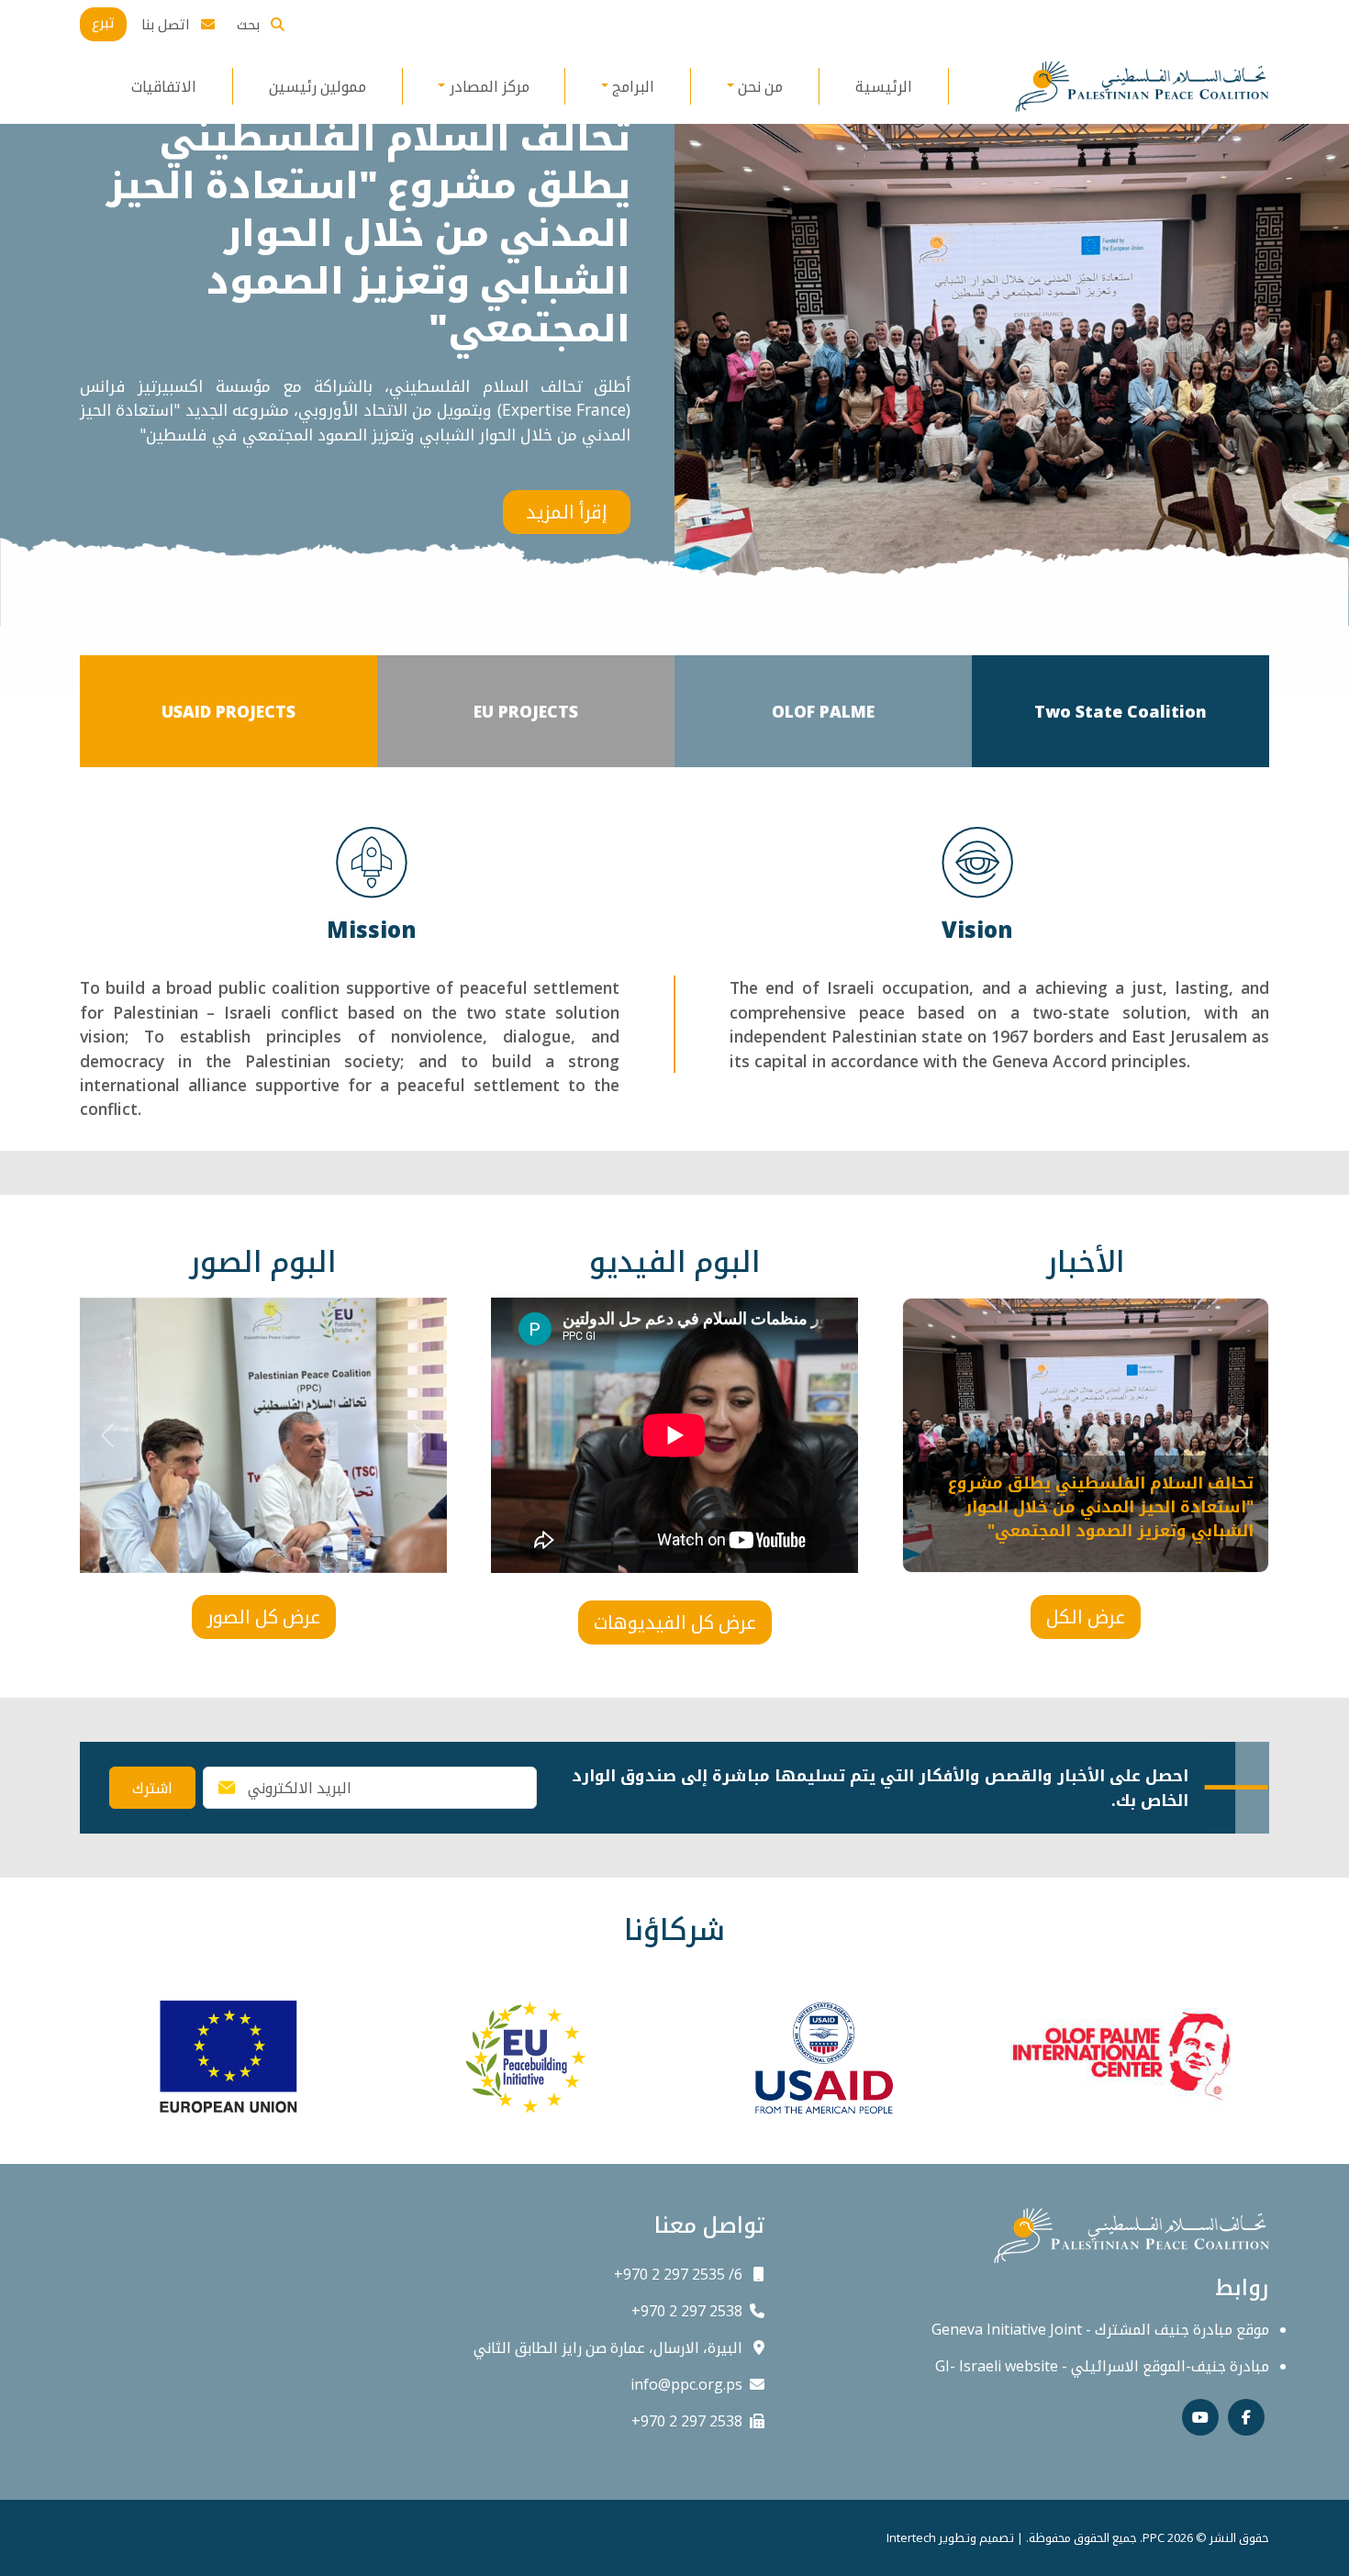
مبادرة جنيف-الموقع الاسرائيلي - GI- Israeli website (1102, 2366)
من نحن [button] (760, 86)
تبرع (103, 22)
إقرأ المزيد (567, 512)
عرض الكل (1086, 1617)
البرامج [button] (633, 86)
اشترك (152, 1788)
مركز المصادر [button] (490, 86)
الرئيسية (884, 86)
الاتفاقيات (164, 86)
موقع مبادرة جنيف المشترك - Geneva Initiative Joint (1100, 2329)
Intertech (911, 2537)
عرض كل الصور (264, 1617)
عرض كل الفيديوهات (675, 1622)
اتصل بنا (167, 24)
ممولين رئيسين (318, 86)
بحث (250, 24)
